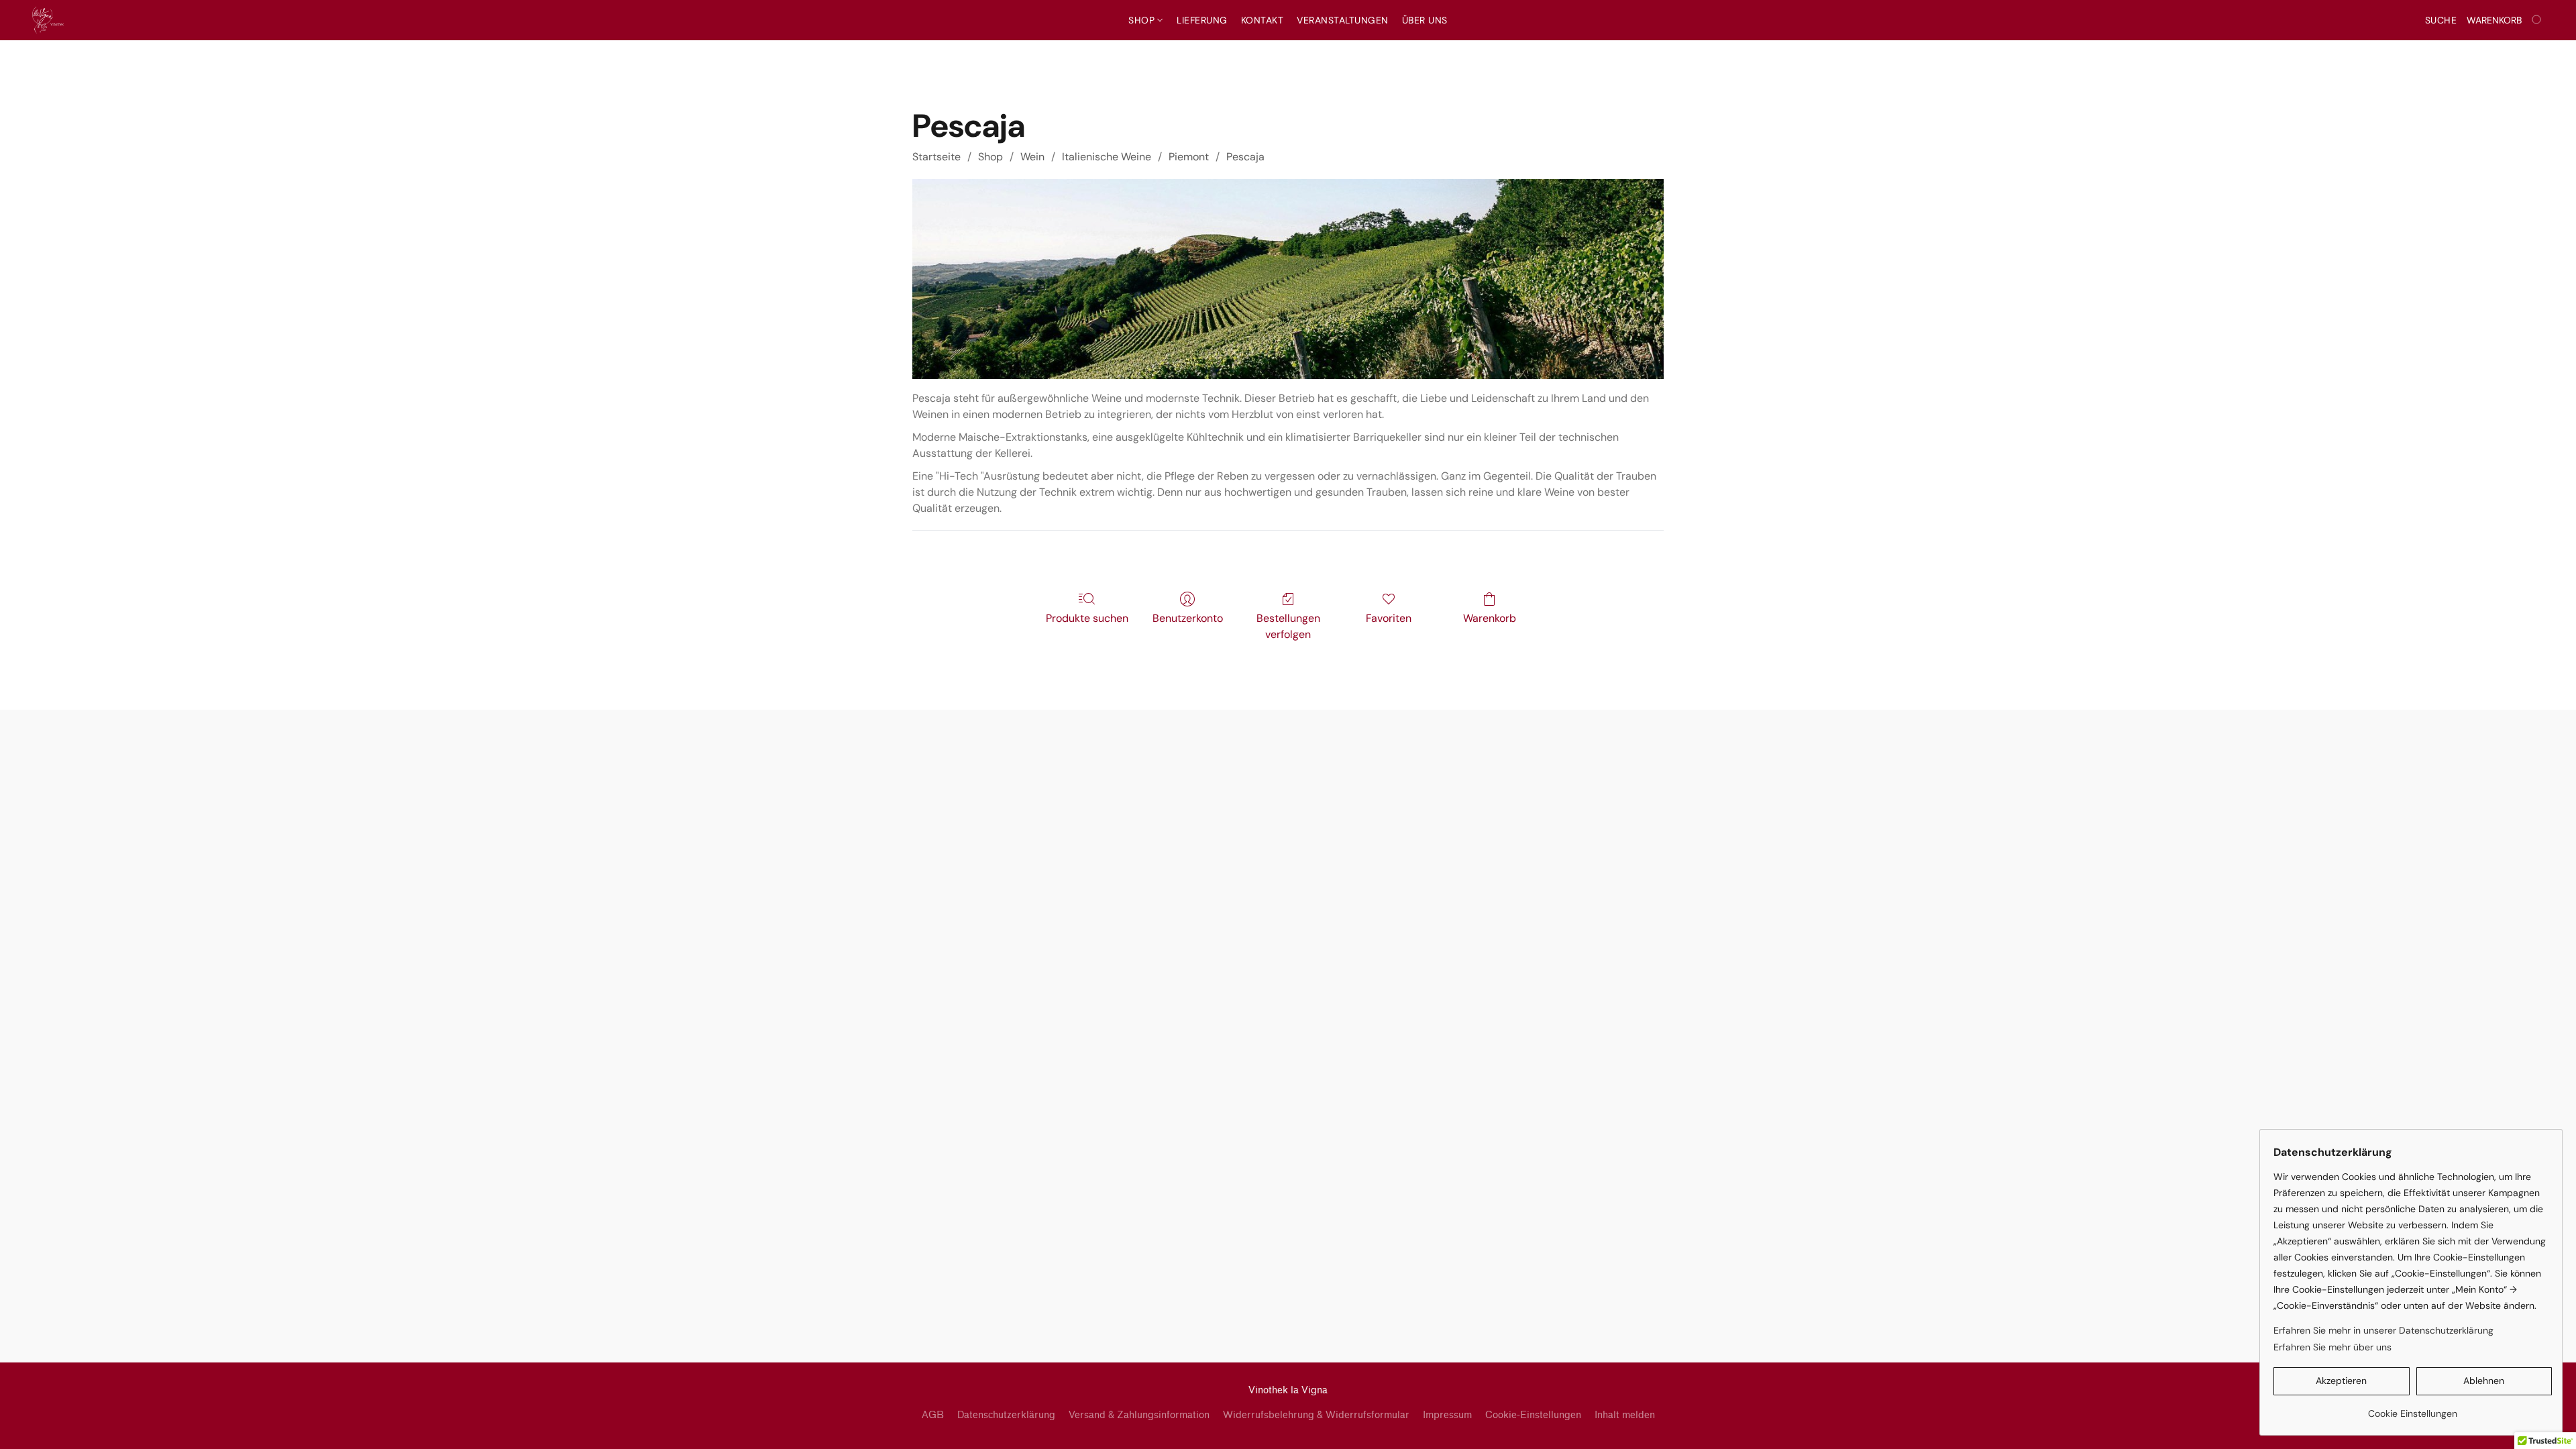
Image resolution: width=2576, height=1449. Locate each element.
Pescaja (1245, 157)
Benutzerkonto (1188, 618)
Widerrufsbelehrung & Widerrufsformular (1316, 1415)
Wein (1032, 157)
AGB (933, 1415)
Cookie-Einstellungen (1533, 1415)
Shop (1143, 20)
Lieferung (1202, 20)
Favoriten (1389, 618)
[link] (2413, 1408)
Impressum (1447, 1415)
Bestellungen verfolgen (1288, 626)
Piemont (1189, 157)
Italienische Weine (1107, 157)
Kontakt (1263, 20)
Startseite (936, 157)
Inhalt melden (1625, 1415)
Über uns (1425, 20)
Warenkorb (1490, 618)
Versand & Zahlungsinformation (1139, 1415)
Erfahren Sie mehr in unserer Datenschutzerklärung (2383, 1330)
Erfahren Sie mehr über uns (2332, 1347)
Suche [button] (2441, 20)
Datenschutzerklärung (1006, 1415)
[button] (48, 20)
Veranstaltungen (1343, 20)
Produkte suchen (1087, 618)
